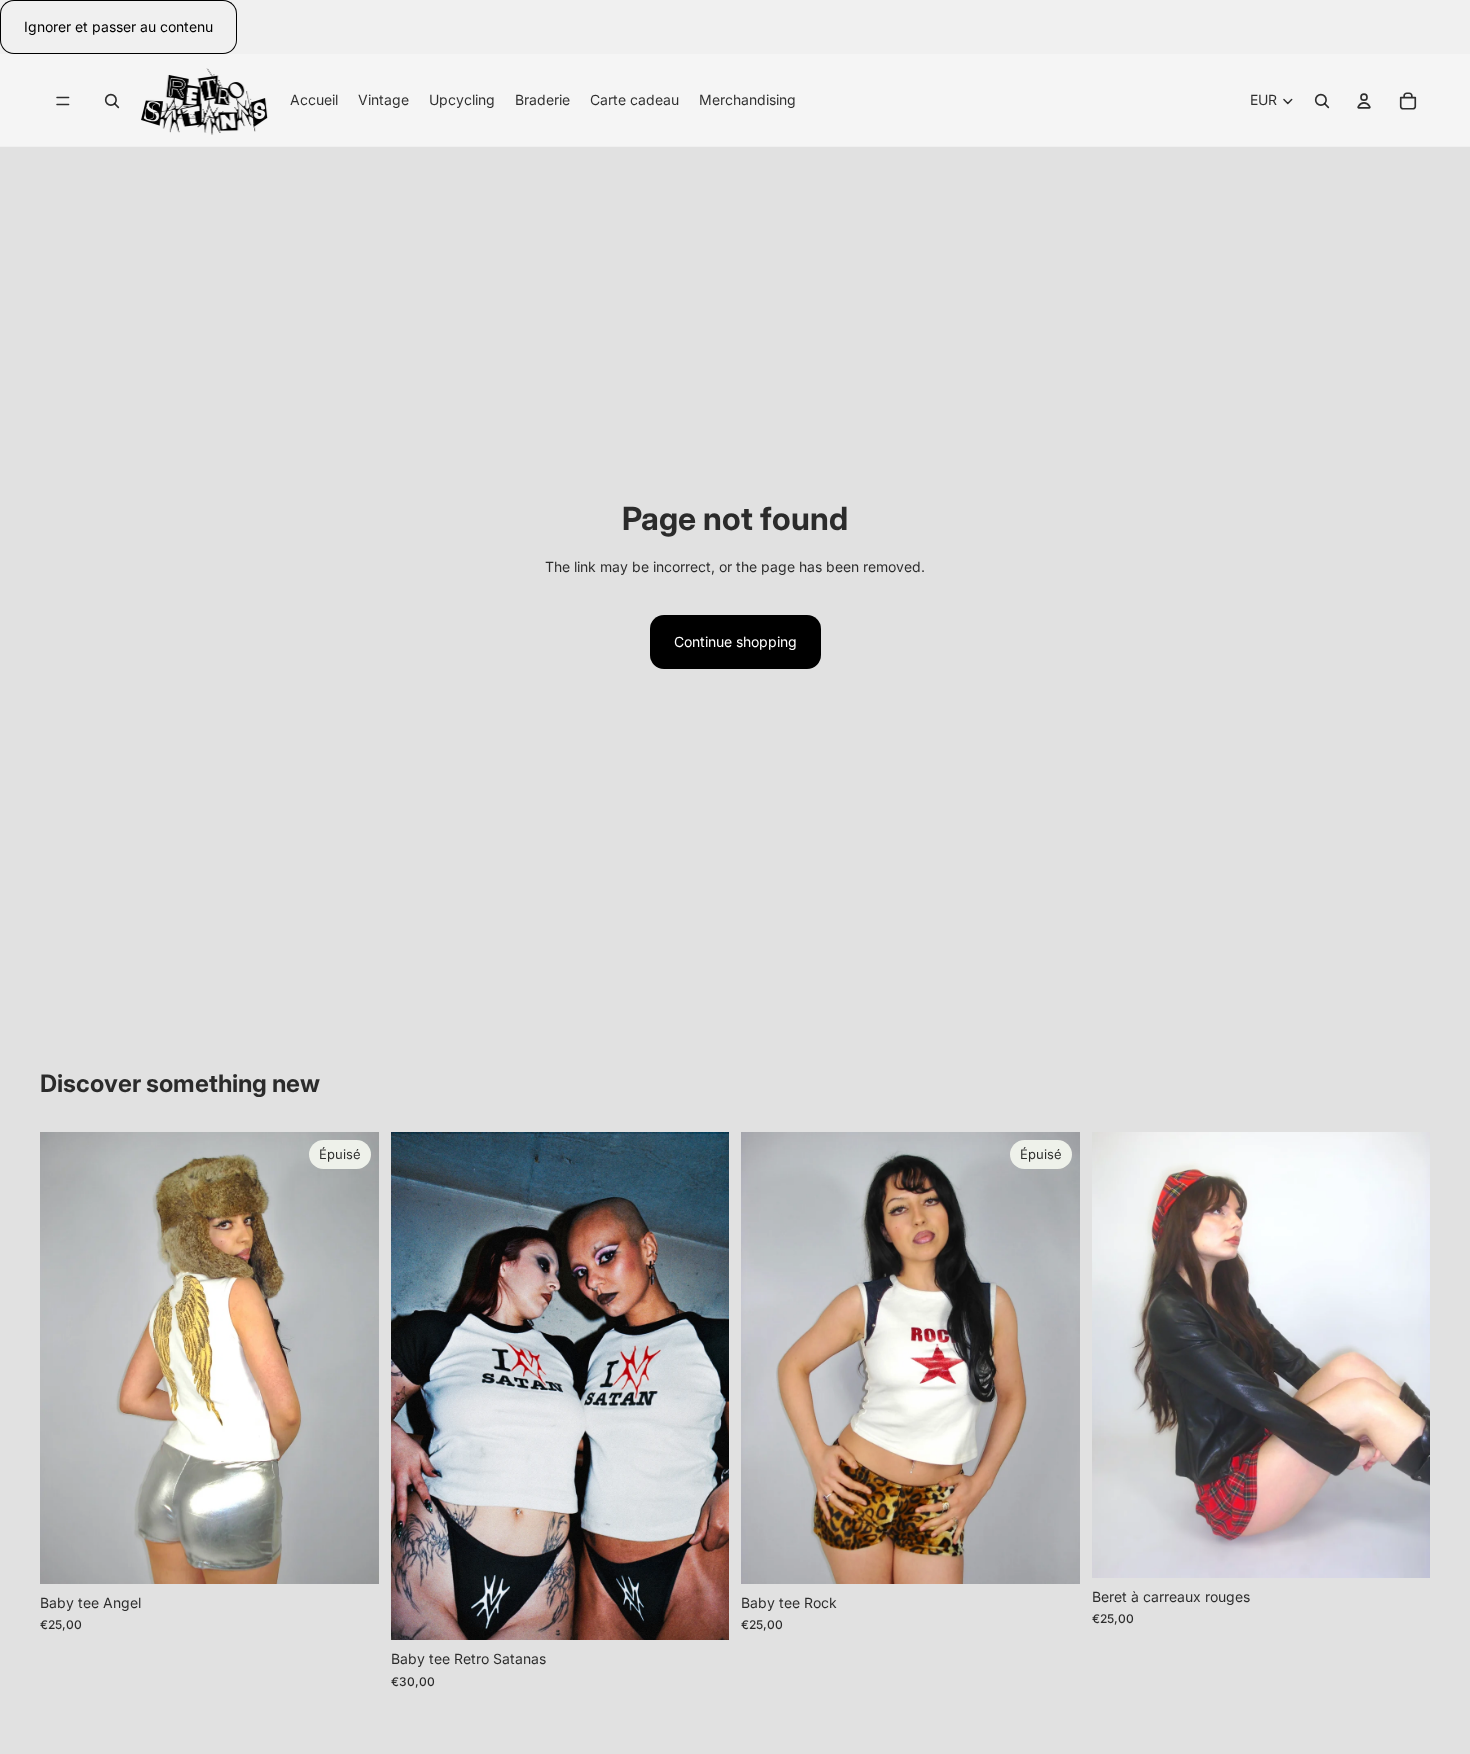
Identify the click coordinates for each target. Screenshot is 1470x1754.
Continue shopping (735, 641)
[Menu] (63, 101)
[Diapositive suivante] (349, 1358)
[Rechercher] (112, 101)
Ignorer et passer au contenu (118, 26)
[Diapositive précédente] (70, 1358)
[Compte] (1364, 101)
